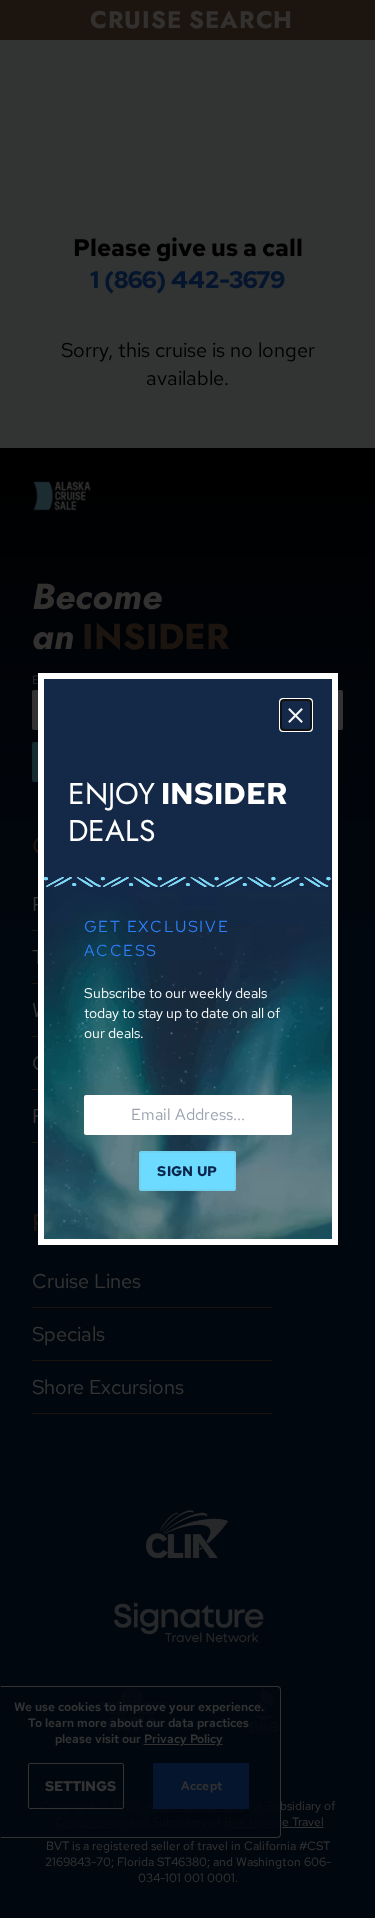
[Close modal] (296, 715)
